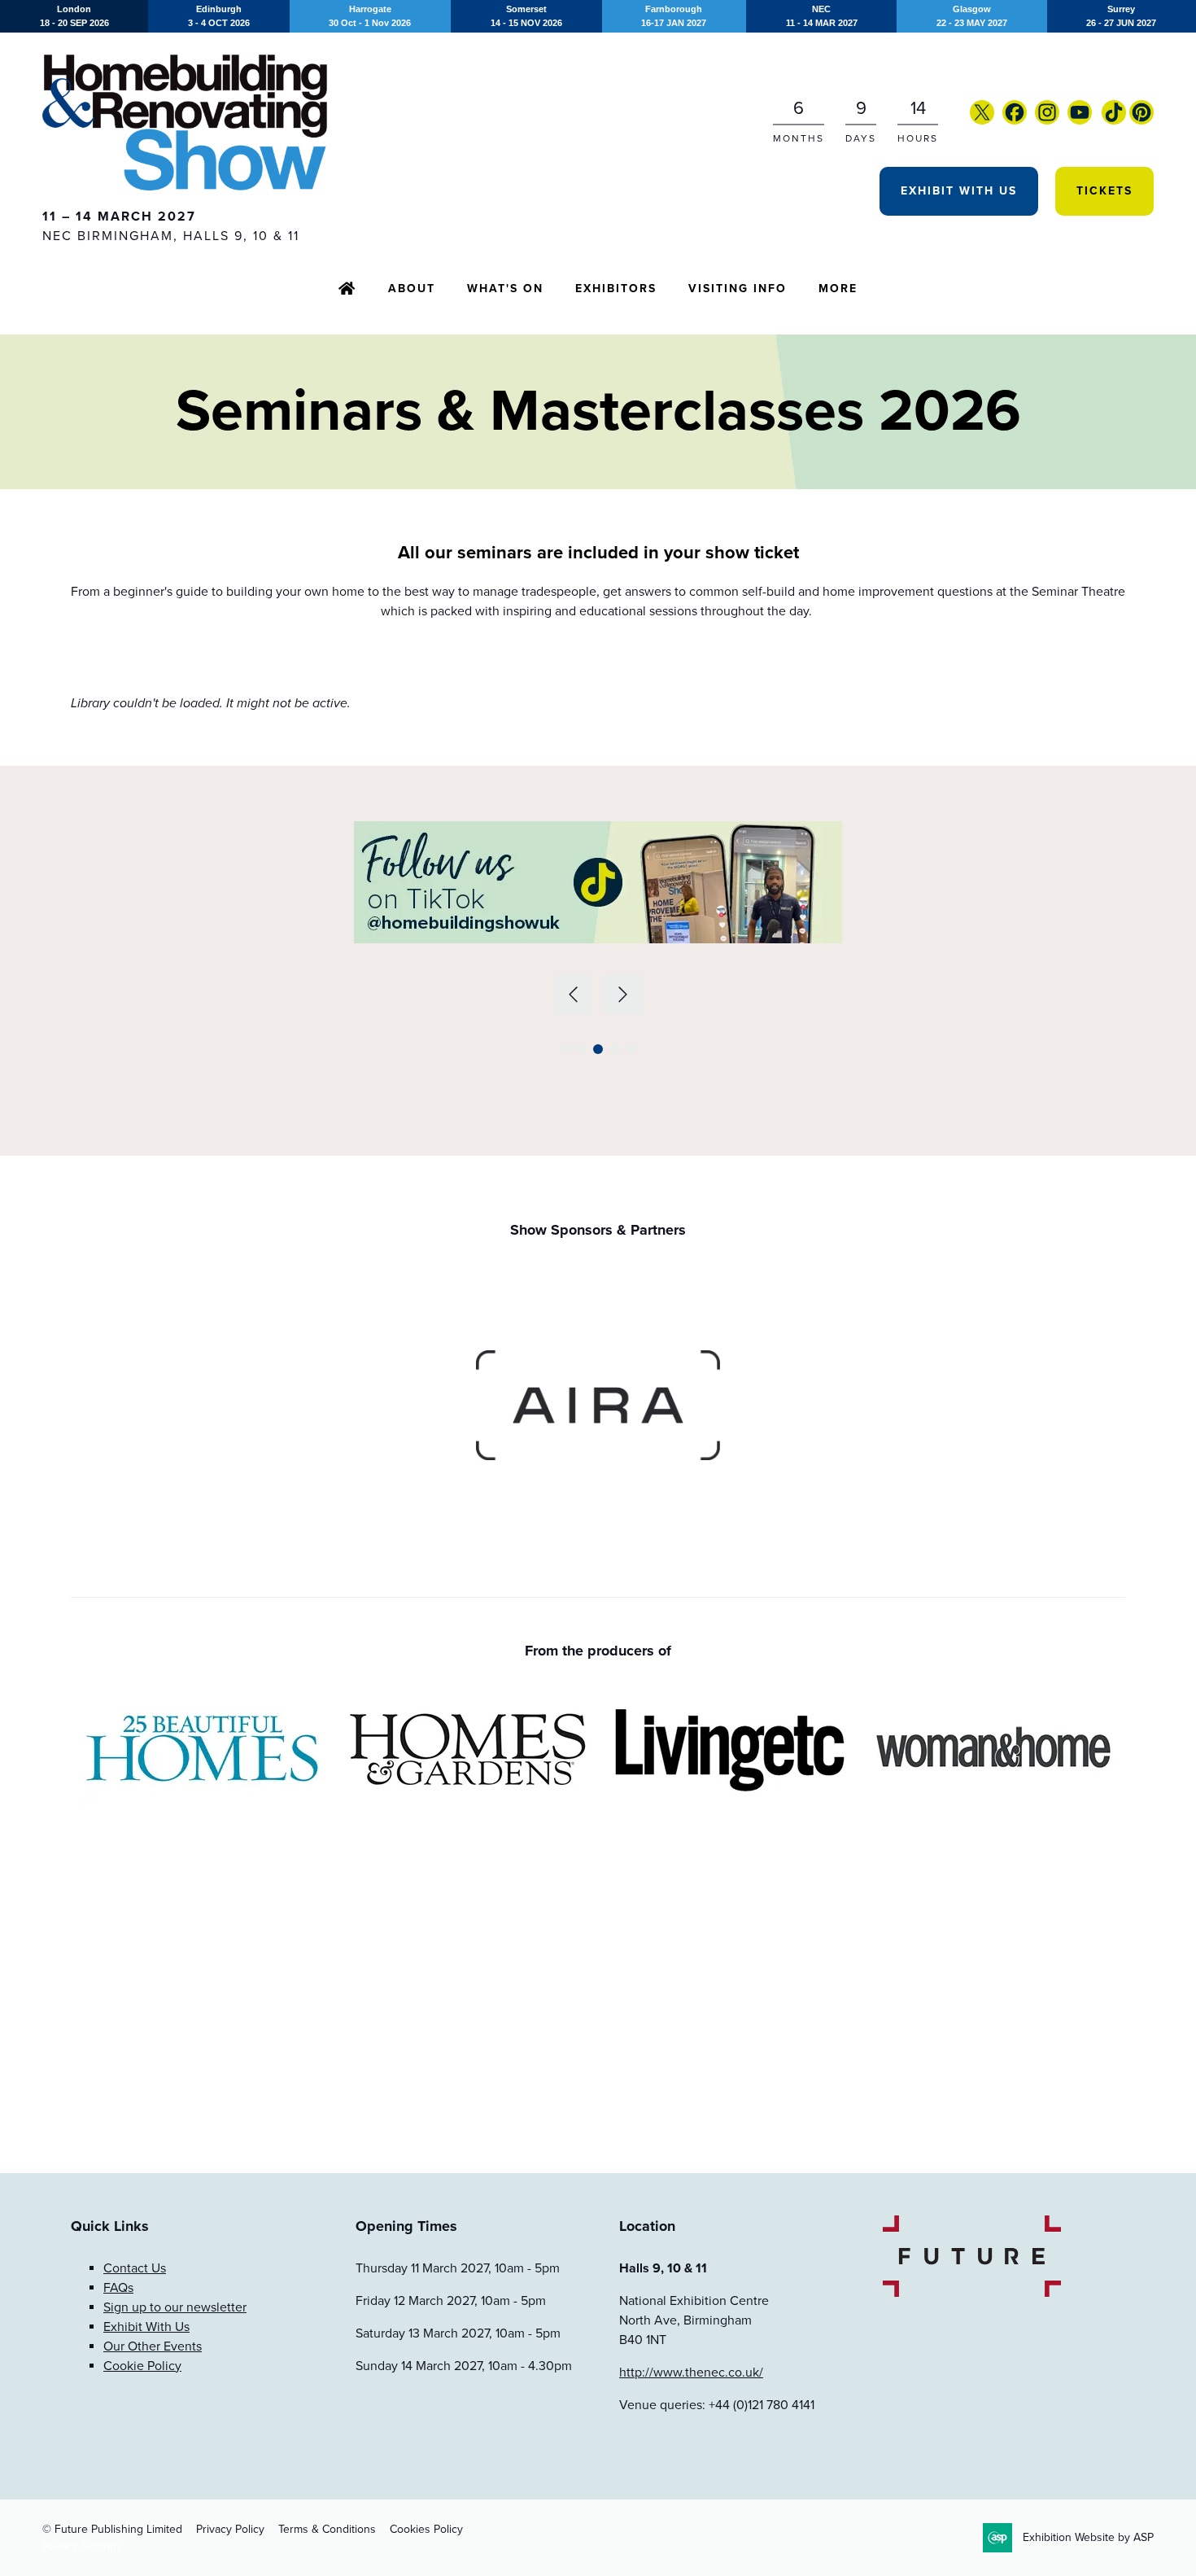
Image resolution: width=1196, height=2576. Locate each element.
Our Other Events (153, 2346)
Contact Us (135, 2268)
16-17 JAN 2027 (674, 16)
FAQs (118, 2288)
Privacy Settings (82, 2546)
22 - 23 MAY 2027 (972, 16)
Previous (574, 995)
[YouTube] (1100, 120)
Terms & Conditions (327, 2529)
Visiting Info (738, 289)
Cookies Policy (426, 2529)
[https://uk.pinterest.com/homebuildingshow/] (1141, 120)
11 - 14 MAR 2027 (822, 16)
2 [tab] (581, 1049)
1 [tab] (565, 1049)
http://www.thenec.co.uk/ (691, 2373)
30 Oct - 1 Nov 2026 (370, 16)
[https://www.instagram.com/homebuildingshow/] (1047, 120)
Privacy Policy (230, 2529)
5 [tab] (631, 1049)
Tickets (1104, 191)
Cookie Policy (142, 2366)
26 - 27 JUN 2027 (1121, 16)
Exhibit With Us (959, 191)
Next (623, 995)
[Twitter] (982, 120)
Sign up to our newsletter (175, 2307)
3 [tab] (598, 1049)
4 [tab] (615, 1049)
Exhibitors (616, 289)
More (838, 289)
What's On (505, 289)
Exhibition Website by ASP (1088, 2537)
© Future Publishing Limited (112, 2529)
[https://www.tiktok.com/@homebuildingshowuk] (1114, 120)
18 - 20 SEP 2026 (74, 16)
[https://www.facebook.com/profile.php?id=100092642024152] (1015, 120)
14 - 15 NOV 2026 (526, 16)
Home (347, 290)
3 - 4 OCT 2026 (219, 16)
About (412, 289)
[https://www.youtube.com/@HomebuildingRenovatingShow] (1080, 120)
